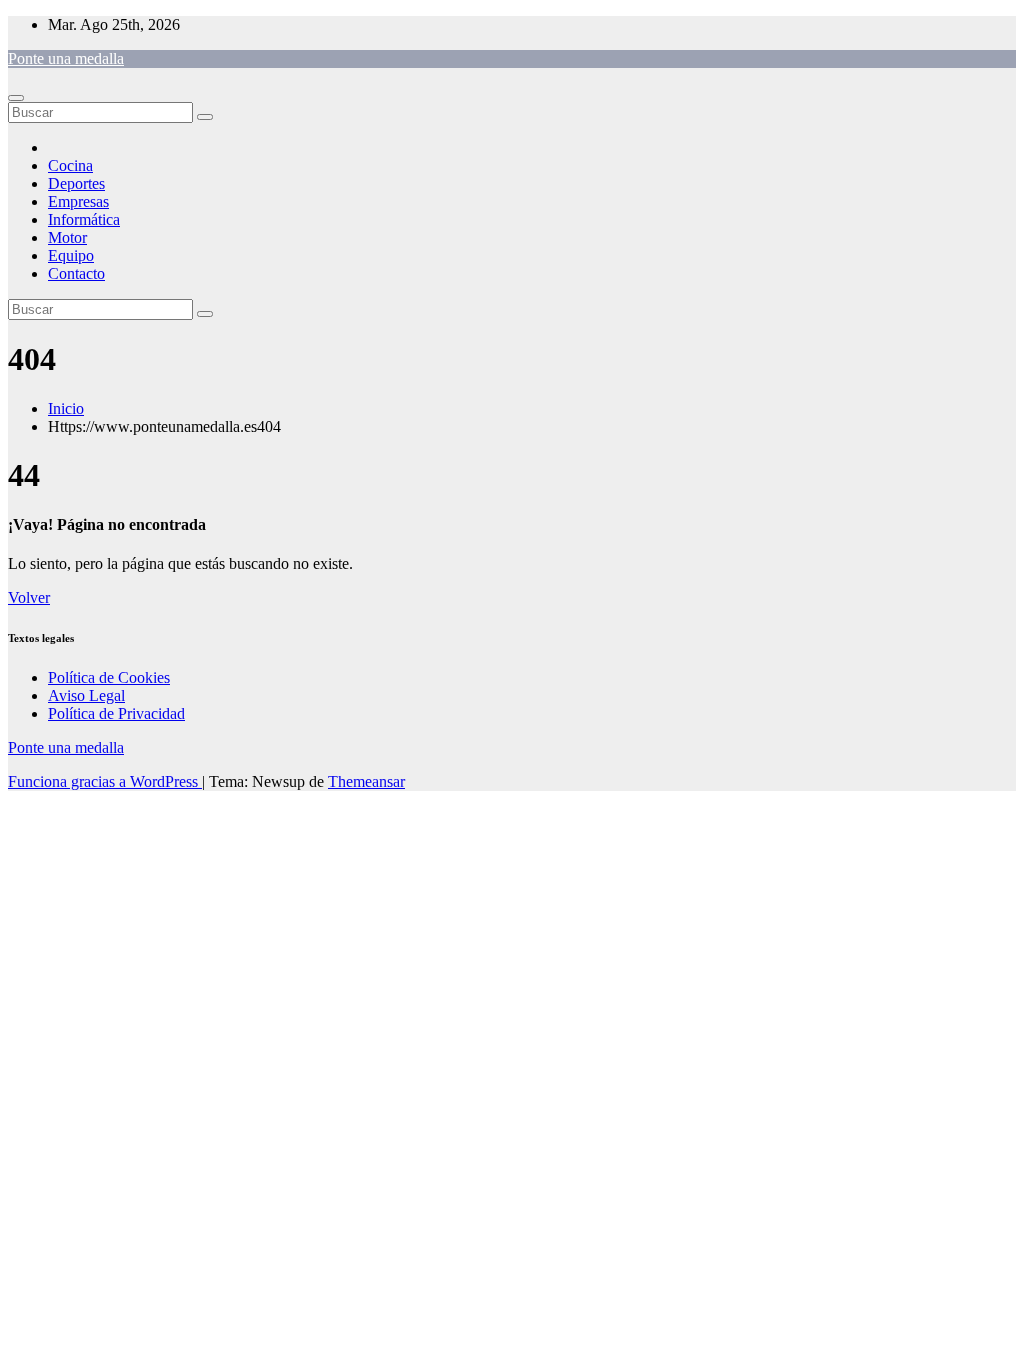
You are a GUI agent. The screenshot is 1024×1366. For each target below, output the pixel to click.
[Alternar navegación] (16, 98)
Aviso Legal (86, 695)
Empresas (78, 201)
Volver (29, 597)
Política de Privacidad (116, 713)
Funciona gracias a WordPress (105, 781)
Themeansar (366, 781)
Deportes (76, 183)
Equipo (71, 255)
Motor (67, 237)
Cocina (70, 165)
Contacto (76, 273)
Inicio (66, 408)
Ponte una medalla (66, 58)
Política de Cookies (109, 677)
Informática (84, 219)
